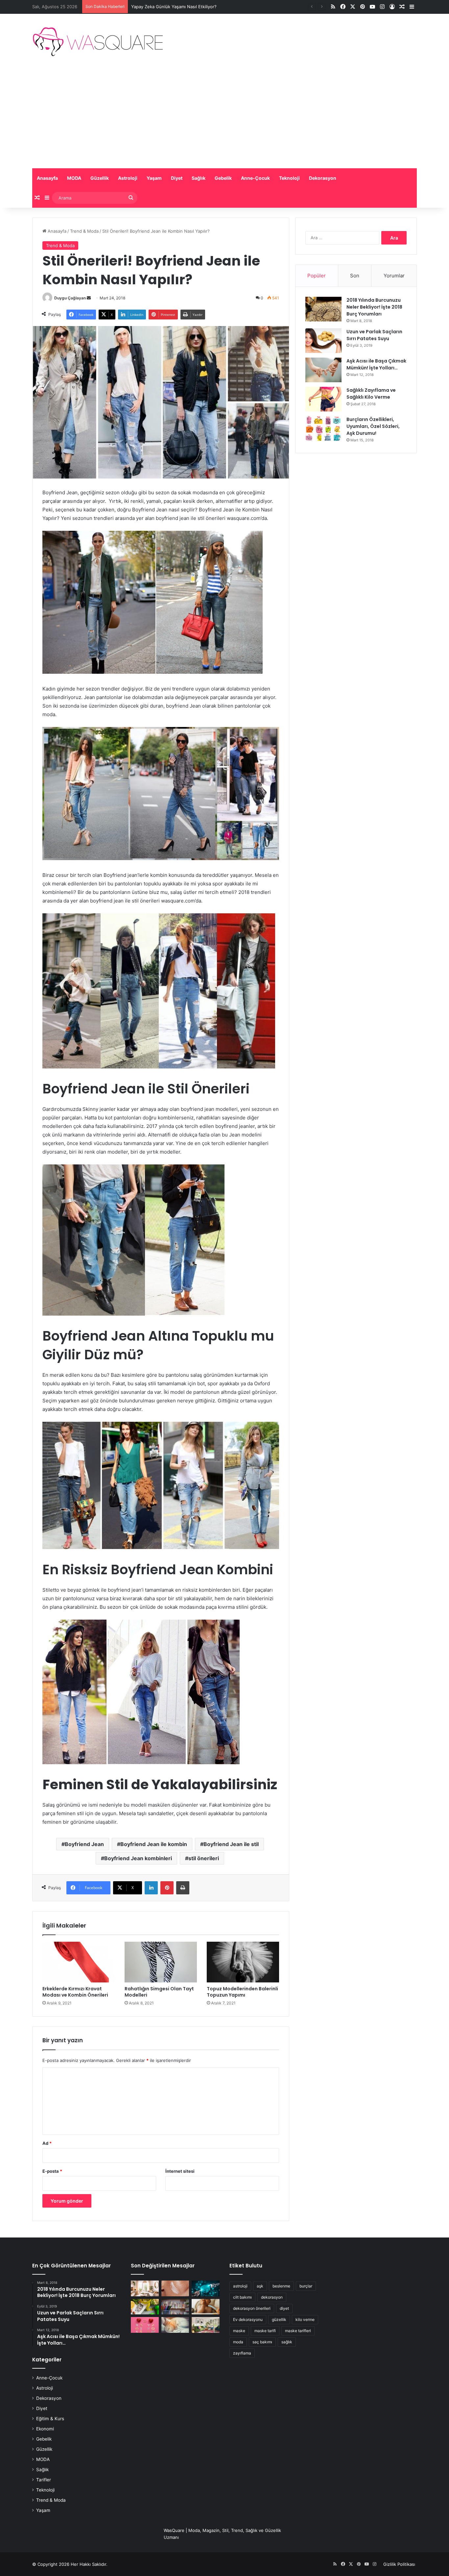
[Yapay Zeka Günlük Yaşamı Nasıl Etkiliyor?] (206, 2288)
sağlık (287, 2342)
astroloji (240, 2286)
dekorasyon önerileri (252, 2308)
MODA (74, 178)
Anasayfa (47, 178)
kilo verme (305, 2319)
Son (355, 276)
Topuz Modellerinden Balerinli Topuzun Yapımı (242, 1992)
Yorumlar (394, 276)
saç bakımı (262, 2342)
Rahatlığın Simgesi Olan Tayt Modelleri (159, 1992)
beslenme (281, 2286)
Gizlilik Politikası (399, 2564)
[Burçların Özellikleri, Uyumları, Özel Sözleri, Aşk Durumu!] (323, 428)
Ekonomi (45, 2429)
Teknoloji (289, 178)
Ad (47, 2143)
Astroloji (128, 178)
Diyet (177, 178)
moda (238, 2342)
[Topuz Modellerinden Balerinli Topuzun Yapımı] (243, 1962)
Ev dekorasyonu (248, 2319)
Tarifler (44, 2480)
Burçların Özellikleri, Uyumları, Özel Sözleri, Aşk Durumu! (373, 426)
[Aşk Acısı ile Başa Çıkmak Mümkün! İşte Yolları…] (323, 370)
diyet (284, 2308)
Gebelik (223, 178)
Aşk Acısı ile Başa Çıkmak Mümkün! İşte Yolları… (376, 364)
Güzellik (100, 178)
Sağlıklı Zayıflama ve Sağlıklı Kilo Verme (371, 394)
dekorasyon (272, 2297)
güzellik (279, 2319)
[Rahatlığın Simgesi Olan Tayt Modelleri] (161, 1962)
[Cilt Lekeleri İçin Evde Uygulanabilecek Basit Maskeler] (175, 2288)
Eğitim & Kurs (50, 2419)
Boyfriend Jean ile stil (231, 1844)
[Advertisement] (225, 119)
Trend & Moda (84, 231)
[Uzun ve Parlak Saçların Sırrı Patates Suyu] (323, 341)
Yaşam (154, 178)
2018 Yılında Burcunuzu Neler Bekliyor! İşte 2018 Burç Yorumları (374, 307)
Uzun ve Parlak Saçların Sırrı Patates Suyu (374, 335)
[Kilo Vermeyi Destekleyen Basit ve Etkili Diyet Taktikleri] (145, 2307)
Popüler (317, 276)
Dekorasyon (323, 178)
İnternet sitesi (180, 2171)
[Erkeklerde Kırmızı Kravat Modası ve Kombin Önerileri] (79, 1962)
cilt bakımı (242, 2297)
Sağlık (199, 178)
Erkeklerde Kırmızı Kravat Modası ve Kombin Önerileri (75, 1992)
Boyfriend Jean (84, 1844)
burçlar (306, 2286)
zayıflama (242, 2353)
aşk (260, 2286)
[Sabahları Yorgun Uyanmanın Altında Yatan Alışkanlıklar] (175, 2325)
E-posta (52, 2171)
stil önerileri (204, 1858)
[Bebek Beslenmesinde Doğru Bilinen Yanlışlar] (206, 2307)
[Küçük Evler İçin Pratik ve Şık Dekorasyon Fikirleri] (145, 2288)
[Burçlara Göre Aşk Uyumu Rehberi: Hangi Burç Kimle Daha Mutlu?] (145, 2325)
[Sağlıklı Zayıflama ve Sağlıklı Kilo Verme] (323, 399)
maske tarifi (265, 2331)
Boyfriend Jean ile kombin (154, 1844)
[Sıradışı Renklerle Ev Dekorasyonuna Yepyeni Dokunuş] (206, 2325)
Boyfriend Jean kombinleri (138, 1858)
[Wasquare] (97, 42)
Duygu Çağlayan (70, 298)
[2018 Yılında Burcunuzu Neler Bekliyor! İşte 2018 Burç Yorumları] (323, 309)
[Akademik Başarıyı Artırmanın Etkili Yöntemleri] (175, 2307)
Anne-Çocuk (255, 178)
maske (239, 2331)
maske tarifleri (298, 2331)
